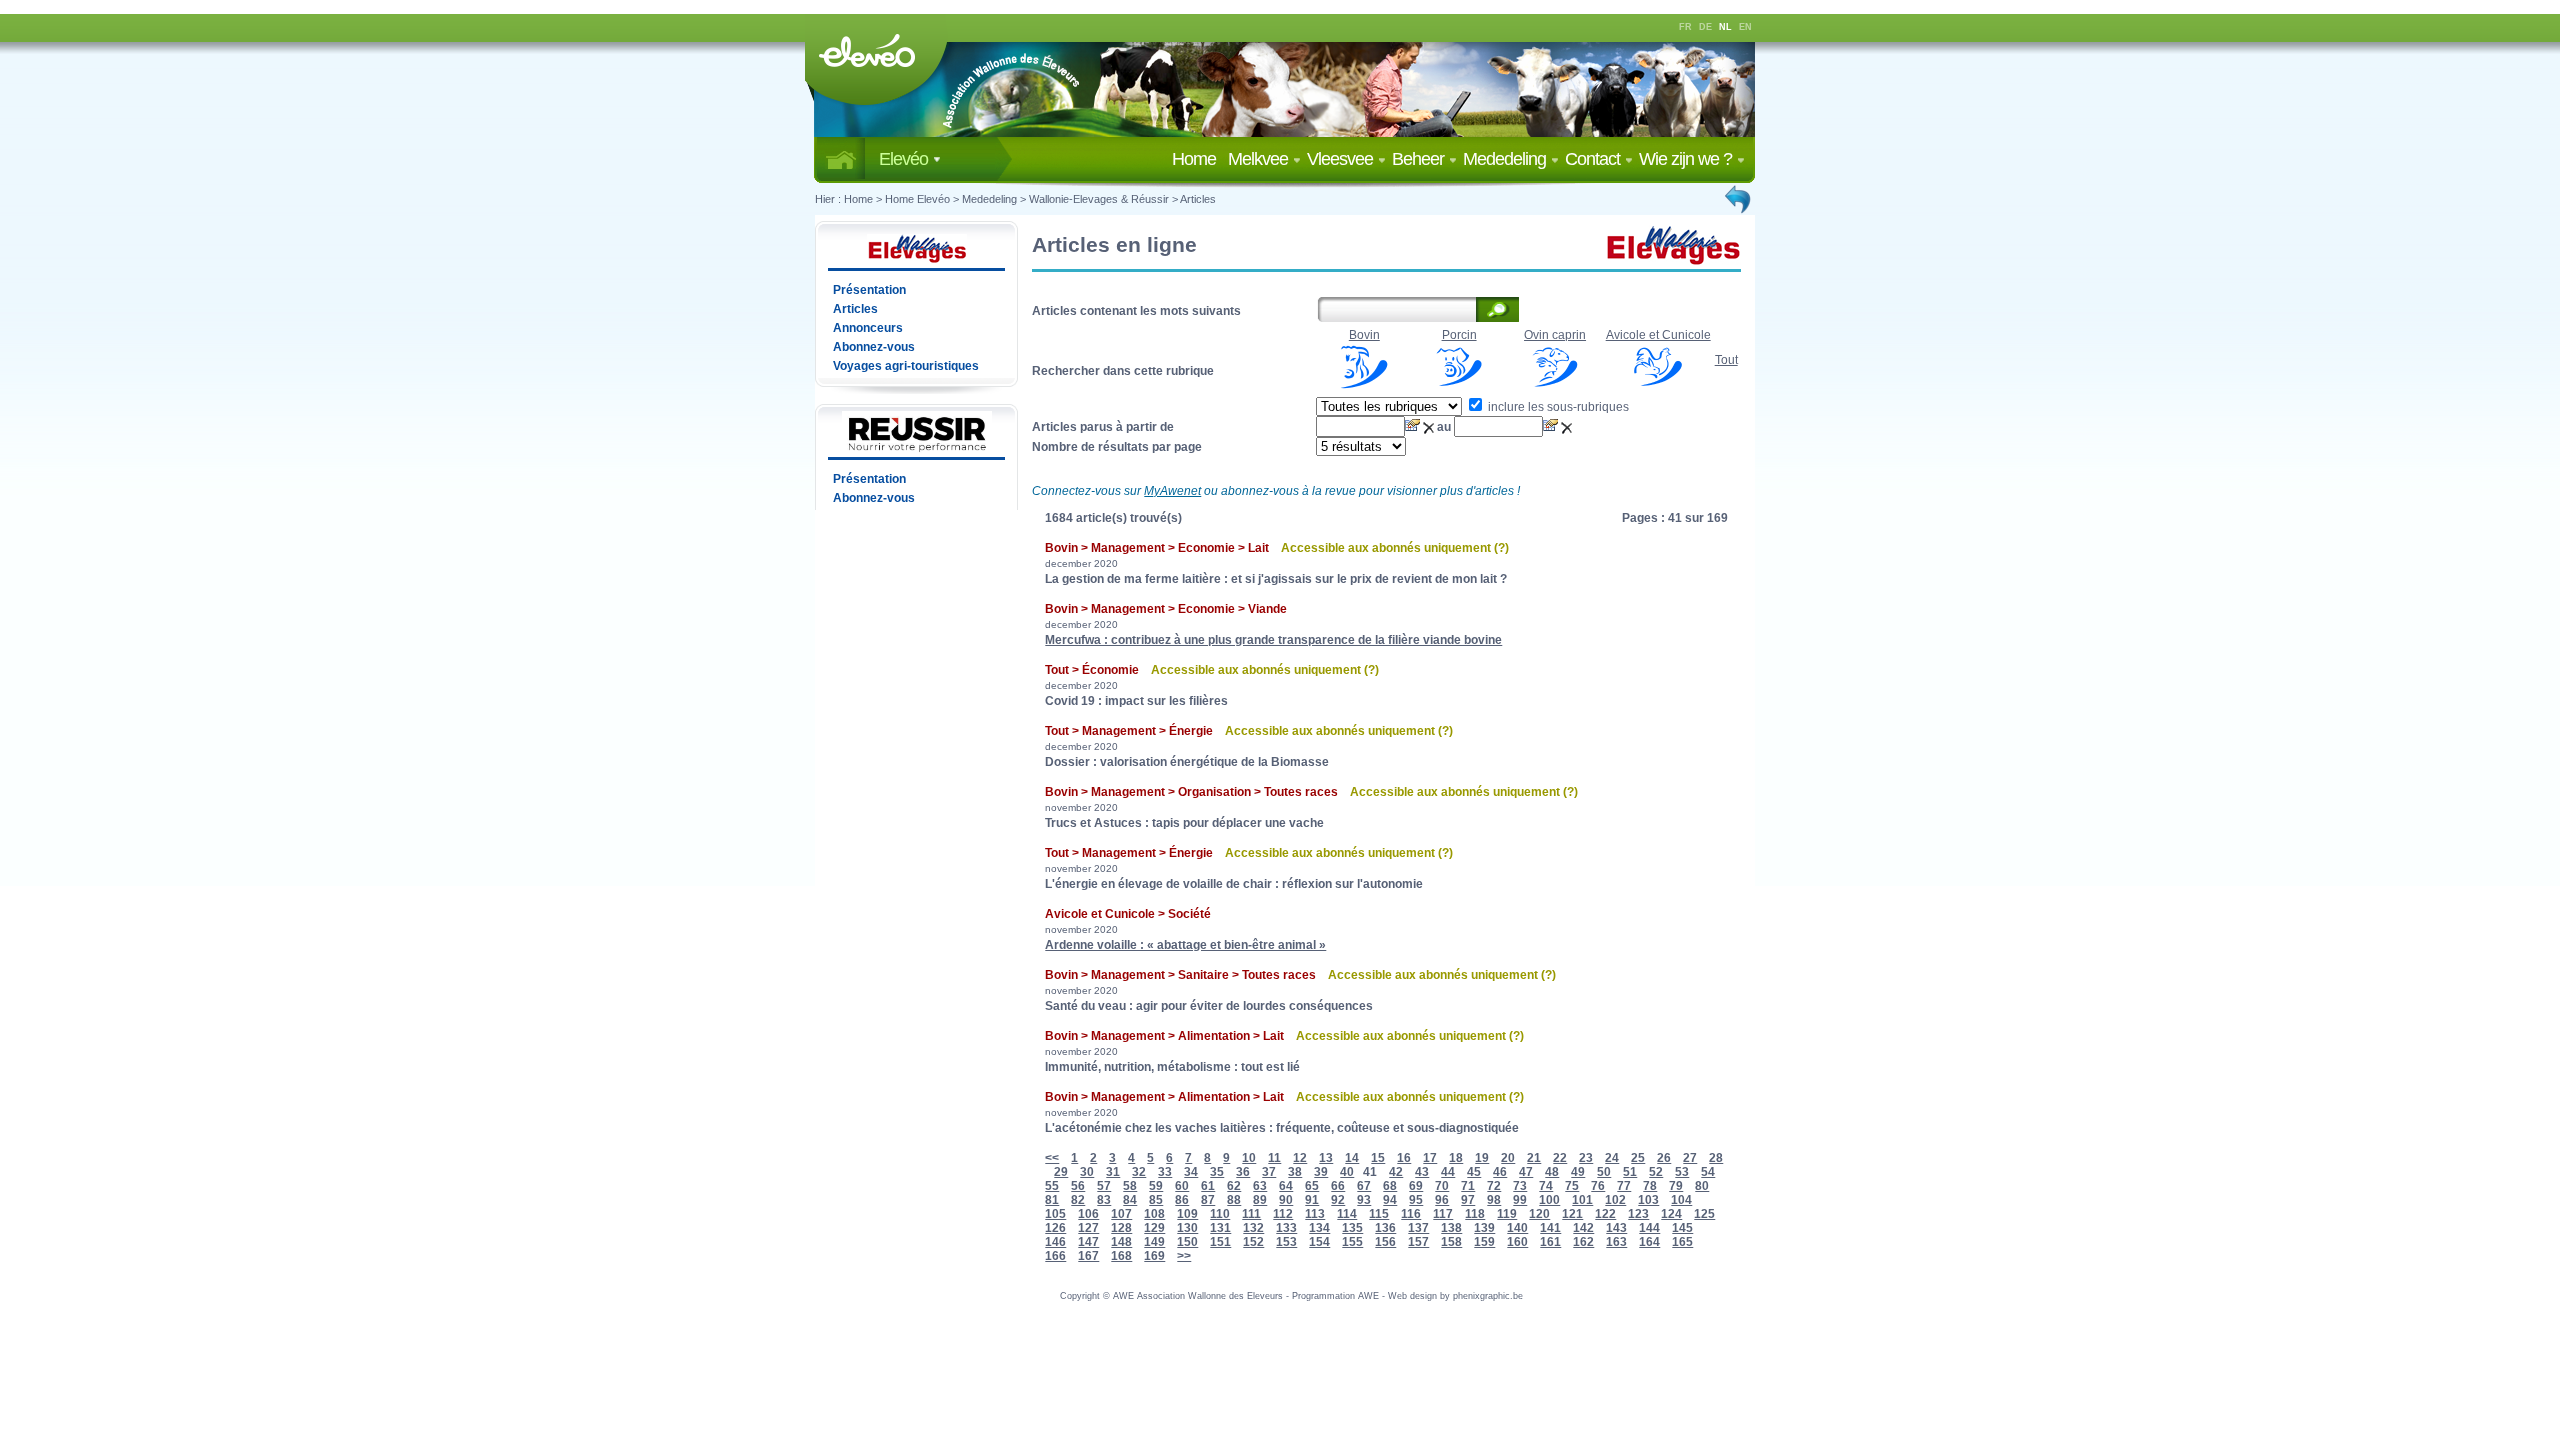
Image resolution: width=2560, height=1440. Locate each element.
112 (1283, 1214)
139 (1484, 1228)
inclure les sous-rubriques (1557, 407)
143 (1616, 1228)
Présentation (869, 290)
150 (1187, 1242)
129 (1154, 1228)
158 (1451, 1242)
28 (1716, 1158)
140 (1517, 1228)
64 (1286, 1186)
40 (1347, 1172)
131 (1220, 1228)
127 (1088, 1228)
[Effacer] (1430, 427)
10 (1249, 1158)
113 (1315, 1214)
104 (1681, 1200)
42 (1396, 1172)
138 (1451, 1228)
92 (1338, 1200)
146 (1055, 1242)
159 (1484, 1242)
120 (1539, 1214)
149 (1154, 1242)
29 (1061, 1172)
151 (1220, 1242)
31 (1113, 1172)
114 (1347, 1214)
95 (1416, 1200)
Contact (1594, 159)
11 (1274, 1158)
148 (1121, 1242)
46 (1500, 1172)
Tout (1726, 360)
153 (1286, 1242)
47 (1526, 1172)
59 (1156, 1186)
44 (1448, 1172)
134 (1319, 1228)
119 (1507, 1214)
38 (1295, 1172)
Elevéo (905, 159)
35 (1217, 1172)
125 (1704, 1214)
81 (1052, 1200)
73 (1520, 1186)
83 (1104, 1200)
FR (1685, 27)
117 (1443, 1214)
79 (1676, 1186)
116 (1411, 1214)
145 (1682, 1228)
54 (1708, 1172)
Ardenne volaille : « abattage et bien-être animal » (1185, 945)
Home (1198, 159)
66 (1338, 1186)
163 (1616, 1242)
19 (1482, 1158)
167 (1088, 1256)
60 (1182, 1186)
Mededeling (1506, 159)
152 (1253, 1242)
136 (1385, 1228)
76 (1598, 1186)
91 (1312, 1200)
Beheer (1420, 159)
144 (1649, 1228)
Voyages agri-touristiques (906, 366)
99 (1520, 1200)
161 (1550, 1242)
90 (1286, 1200)
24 (1612, 1158)
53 (1682, 1172)
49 (1578, 1172)
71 (1468, 1186)
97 (1468, 1200)
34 (1191, 1172)
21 (1534, 1158)
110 (1220, 1214)
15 (1378, 1158)
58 (1130, 1186)
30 (1087, 1172)
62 (1234, 1186)
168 (1121, 1256)
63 (1260, 1186)
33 (1165, 1172)
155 (1352, 1242)
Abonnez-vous (874, 347)
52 (1656, 1172)
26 (1664, 1158)
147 (1088, 1242)
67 (1364, 1186)
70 (1442, 1186)
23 (1586, 1158)
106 (1088, 1214)
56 (1078, 1186)
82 (1078, 1200)
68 (1390, 1186)
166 (1055, 1256)
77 (1624, 1186)
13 (1326, 1158)
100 (1549, 1200)
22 (1560, 1158)
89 (1260, 1200)
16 (1404, 1158)
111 (1251, 1214)
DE (1705, 27)
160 (1517, 1242)
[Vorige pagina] (1739, 199)
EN (1745, 27)
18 (1456, 1158)
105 (1055, 1214)
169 (1154, 1256)
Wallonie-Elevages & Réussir (1099, 199)
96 (1442, 1200)
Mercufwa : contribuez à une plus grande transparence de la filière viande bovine (1273, 640)
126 (1055, 1228)
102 (1615, 1200)
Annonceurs (868, 328)
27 (1690, 1158)
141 (1550, 1228)
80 (1702, 1186)
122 (1605, 1214)
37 (1269, 1172)
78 (1650, 1186)
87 (1208, 1200)
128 (1121, 1228)
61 (1208, 1186)
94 (1390, 1200)
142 (1583, 1228)
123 (1638, 1214)
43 (1422, 1172)
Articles (1198, 199)
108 (1154, 1214)
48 (1552, 1172)
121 (1572, 1214)
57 (1104, 1186)
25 (1638, 1158)
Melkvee (1260, 159)
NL (1725, 27)
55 (1052, 1186)
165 (1682, 1242)
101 (1582, 1200)
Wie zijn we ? (1687, 159)
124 (1671, 1214)
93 (1364, 1200)
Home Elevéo (917, 199)
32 (1139, 1172)
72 (1494, 1186)
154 (1319, 1242)
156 (1385, 1242)
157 (1418, 1242)
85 (1156, 1200)
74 (1546, 1186)
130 (1187, 1228)
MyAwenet (1172, 491)
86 (1182, 1200)
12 (1300, 1158)
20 (1508, 1158)
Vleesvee (1342, 159)
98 (1494, 1200)
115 (1379, 1214)
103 (1648, 1200)
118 (1475, 1214)
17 (1430, 1158)
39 (1321, 1172)
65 (1312, 1186)
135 (1352, 1228)
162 (1583, 1242)
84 (1130, 1200)
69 (1416, 1186)
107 (1121, 1214)
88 (1234, 1200)
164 (1649, 1242)
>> (1184, 1256)
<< (1052, 1158)
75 (1572, 1186)
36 (1243, 1172)
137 (1418, 1228)
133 (1286, 1228)
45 (1474, 1172)
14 (1352, 1158)
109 (1187, 1214)
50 (1604, 1172)
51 (1630, 1172)
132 (1253, 1228)
